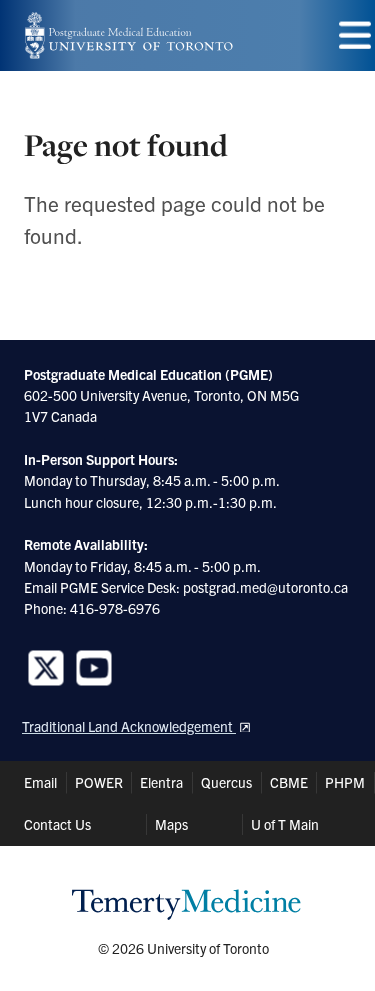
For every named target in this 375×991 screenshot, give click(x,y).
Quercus (226, 782)
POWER (99, 782)
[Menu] (355, 35)
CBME (289, 782)
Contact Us (57, 824)
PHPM (345, 782)
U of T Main (285, 824)
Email (40, 782)
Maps (171, 824)
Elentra (161, 782)
